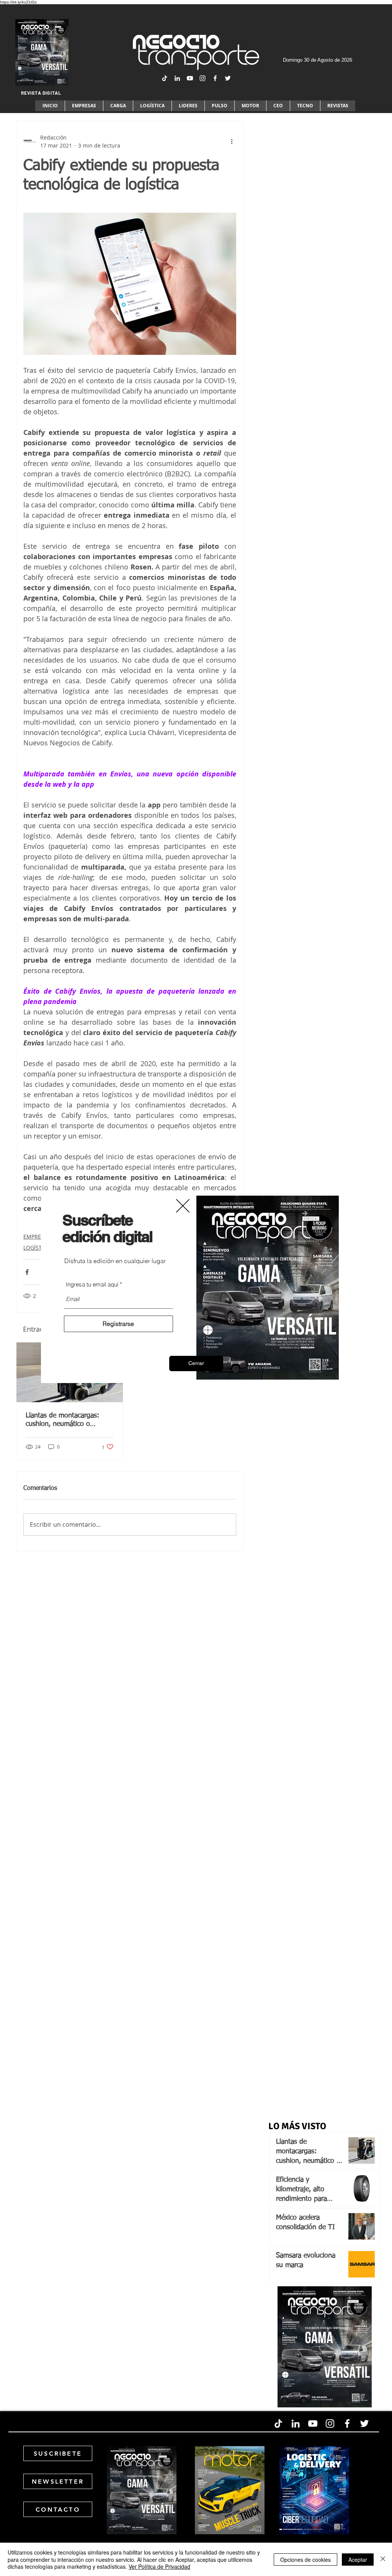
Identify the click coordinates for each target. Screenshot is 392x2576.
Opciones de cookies (305, 2560)
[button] (196, 1363)
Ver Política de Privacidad (159, 2566)
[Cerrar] (383, 2559)
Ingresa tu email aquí (92, 1284)
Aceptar (358, 2560)
